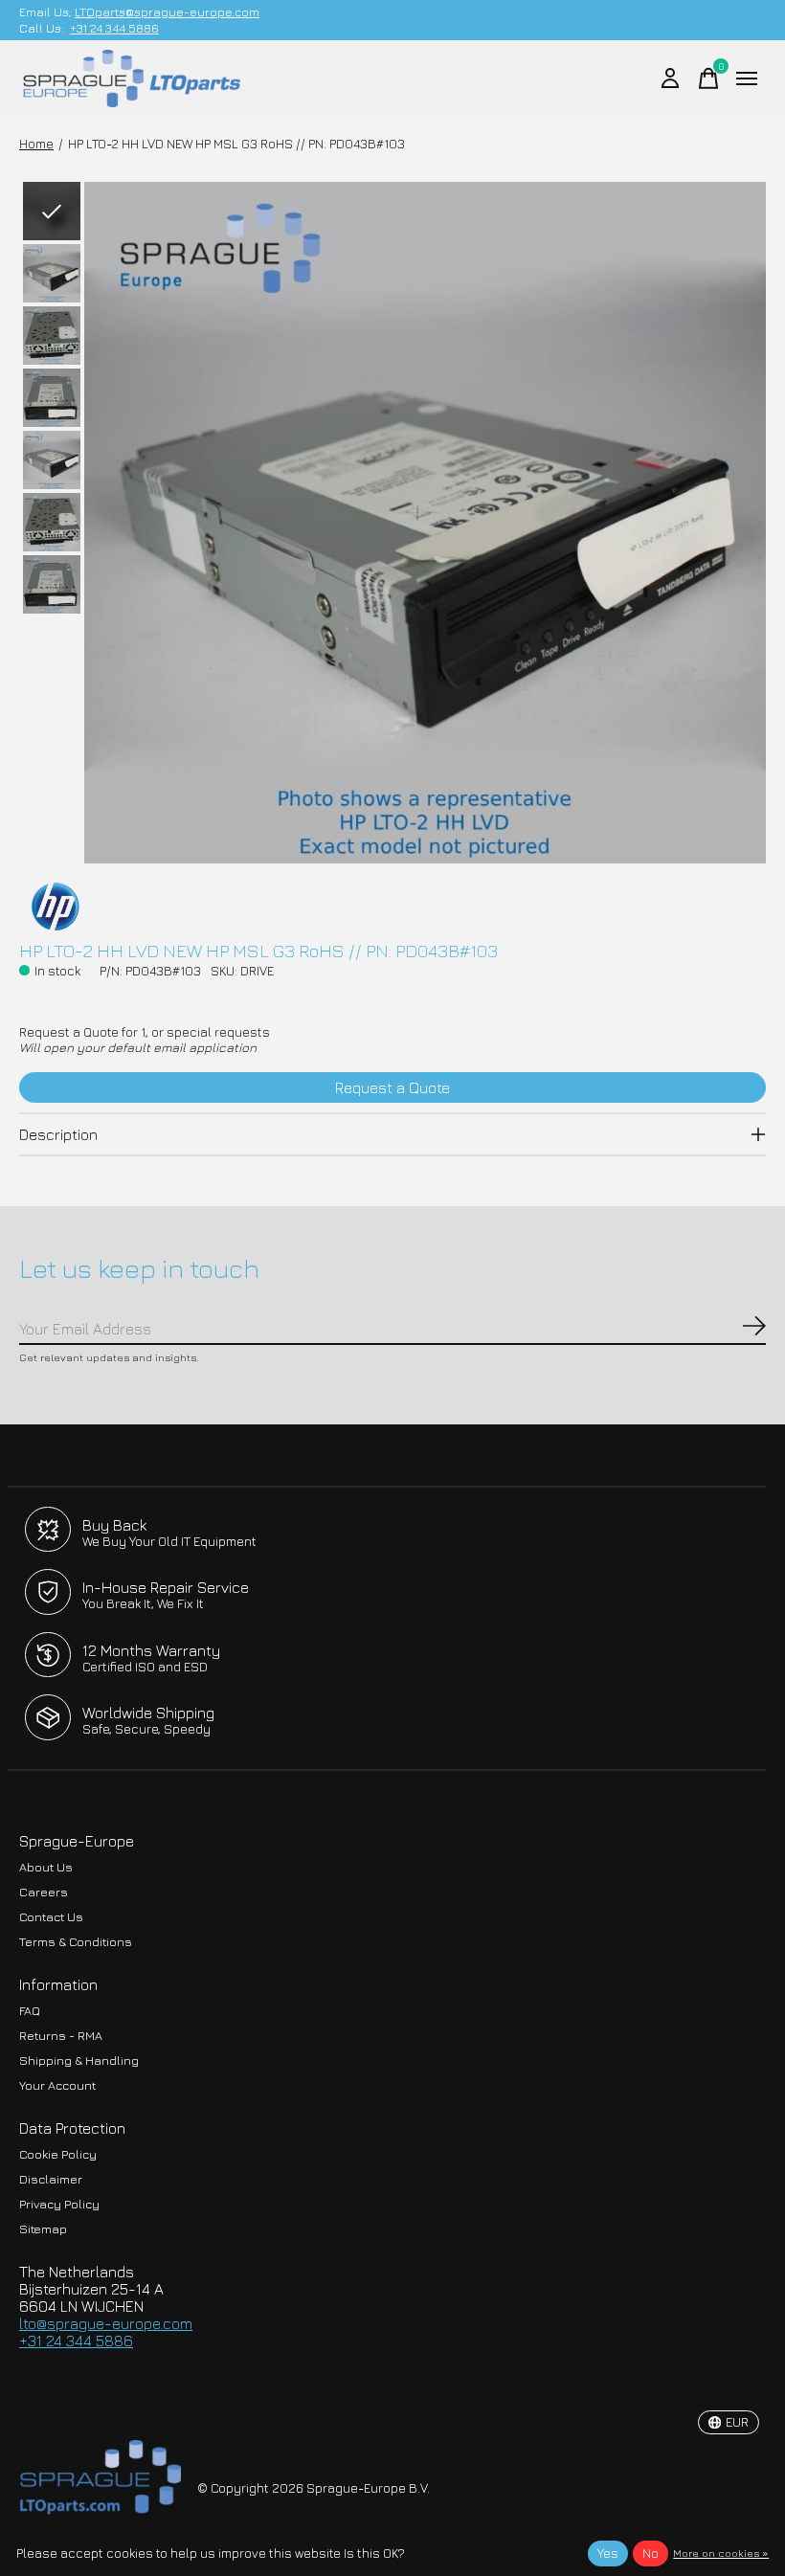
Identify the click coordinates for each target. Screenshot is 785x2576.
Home (36, 144)
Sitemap (43, 2229)
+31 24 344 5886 (114, 28)
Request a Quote (392, 1087)
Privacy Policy (59, 2204)
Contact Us (51, 1917)
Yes (608, 2553)
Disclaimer (51, 2179)
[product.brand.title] (392, 907)
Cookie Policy (58, 2154)
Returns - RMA (61, 2036)
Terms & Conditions (76, 1942)
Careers (44, 1892)
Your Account (57, 2085)
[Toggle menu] (747, 78)
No (650, 2553)
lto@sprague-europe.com (106, 2323)
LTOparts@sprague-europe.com (167, 12)
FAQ (30, 2011)
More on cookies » (721, 2553)
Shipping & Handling (79, 2061)
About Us (46, 1867)
